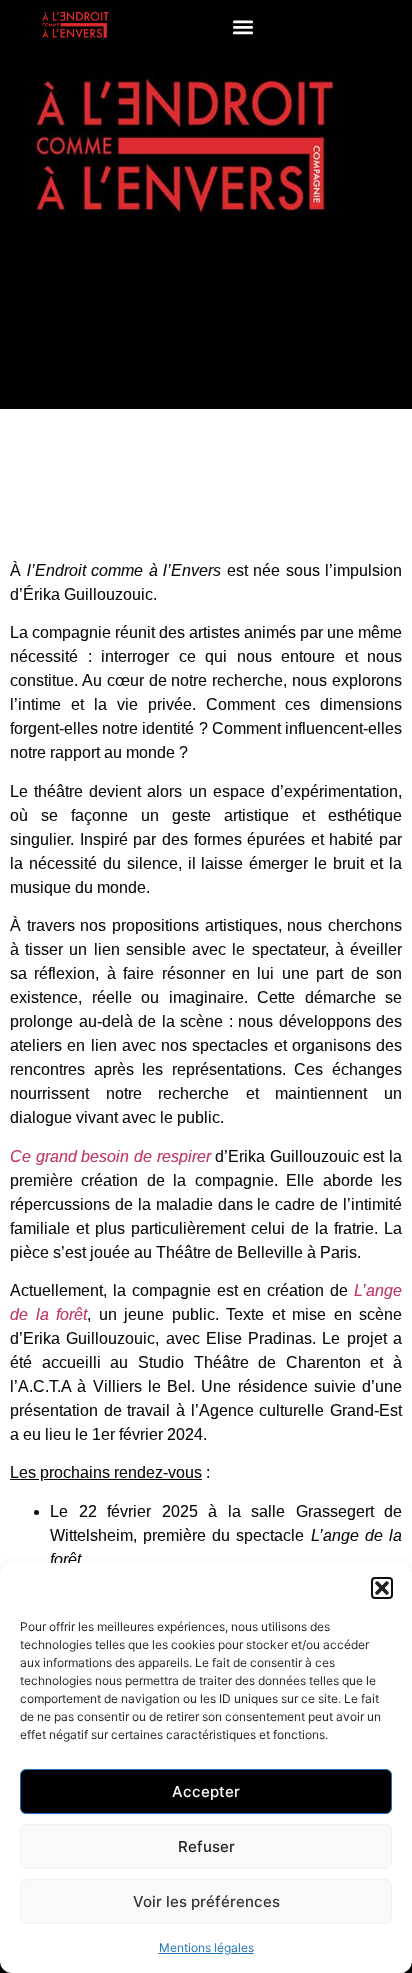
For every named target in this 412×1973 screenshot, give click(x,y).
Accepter (206, 1791)
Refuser (206, 1846)
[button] (382, 1588)
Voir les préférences (206, 1901)
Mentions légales (206, 1947)
